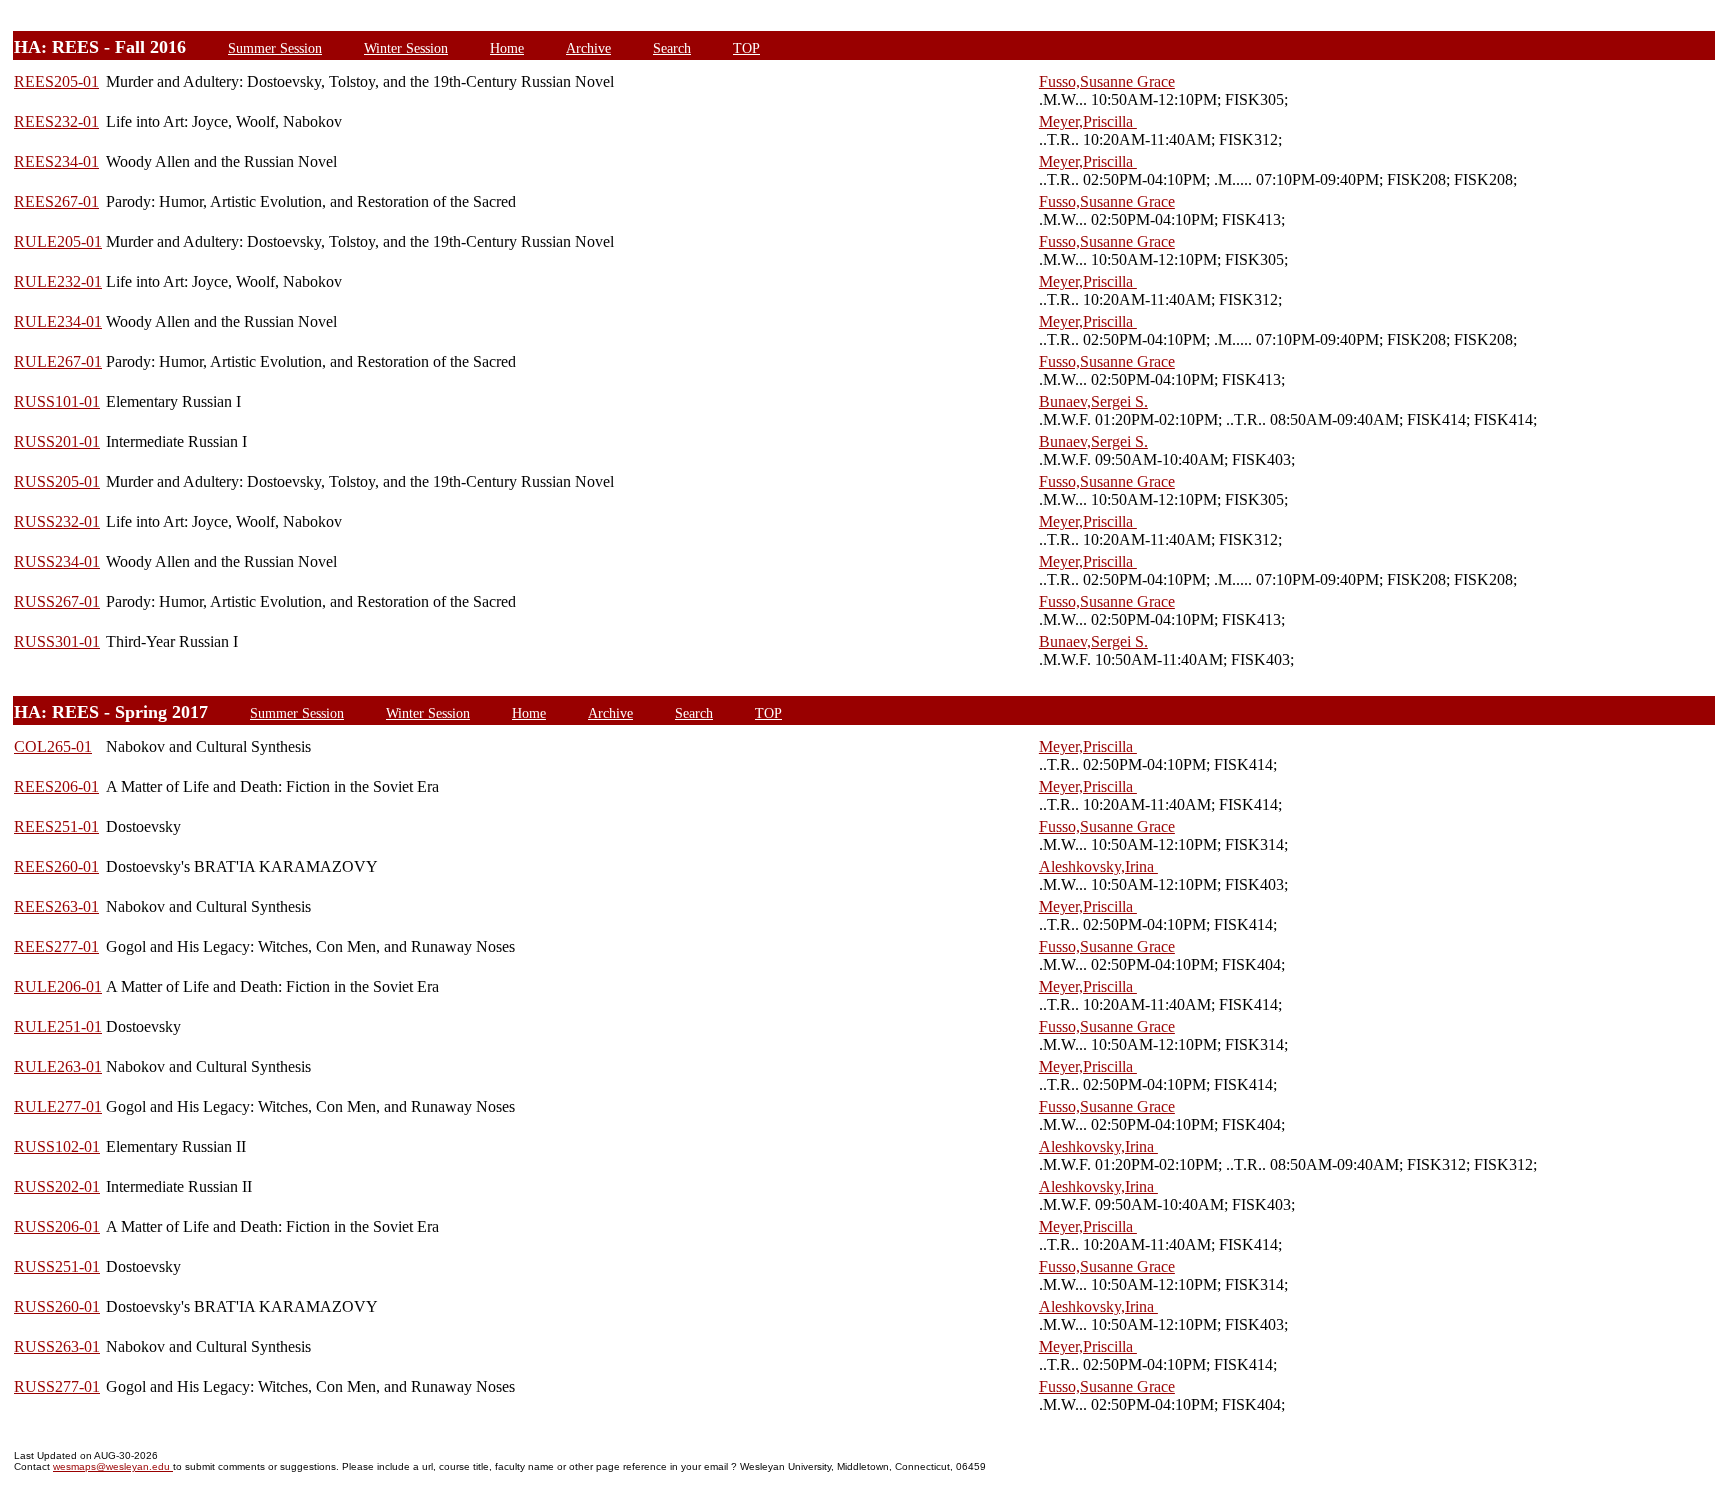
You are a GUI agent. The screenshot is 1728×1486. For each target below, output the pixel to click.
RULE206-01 (58, 986)
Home (507, 48)
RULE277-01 (58, 1106)
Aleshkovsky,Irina (1098, 866)
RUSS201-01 (57, 441)
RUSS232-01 (57, 521)
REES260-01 (56, 866)
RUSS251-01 (57, 1266)
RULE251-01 (58, 1026)
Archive (588, 48)
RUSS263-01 (57, 1346)
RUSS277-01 (57, 1386)
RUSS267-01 (57, 601)
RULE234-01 (58, 321)
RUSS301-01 (57, 641)
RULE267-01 (58, 361)
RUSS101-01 (57, 401)
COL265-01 (53, 746)
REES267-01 (56, 201)
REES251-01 (56, 826)
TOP (746, 48)
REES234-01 (56, 161)
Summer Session (275, 48)
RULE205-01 (58, 241)
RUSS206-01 (57, 1226)
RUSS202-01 (57, 1186)
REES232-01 (56, 121)
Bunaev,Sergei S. (1093, 401)
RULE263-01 (58, 1066)
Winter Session (406, 48)
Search (672, 48)
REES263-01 (56, 906)
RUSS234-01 (57, 561)
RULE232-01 (58, 281)
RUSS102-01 (57, 1146)
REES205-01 (56, 81)
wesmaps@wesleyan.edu (113, 1466)
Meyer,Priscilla (1088, 121)
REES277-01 (56, 946)
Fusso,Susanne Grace (1107, 81)
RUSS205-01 (57, 481)
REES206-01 (56, 786)
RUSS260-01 (57, 1306)
